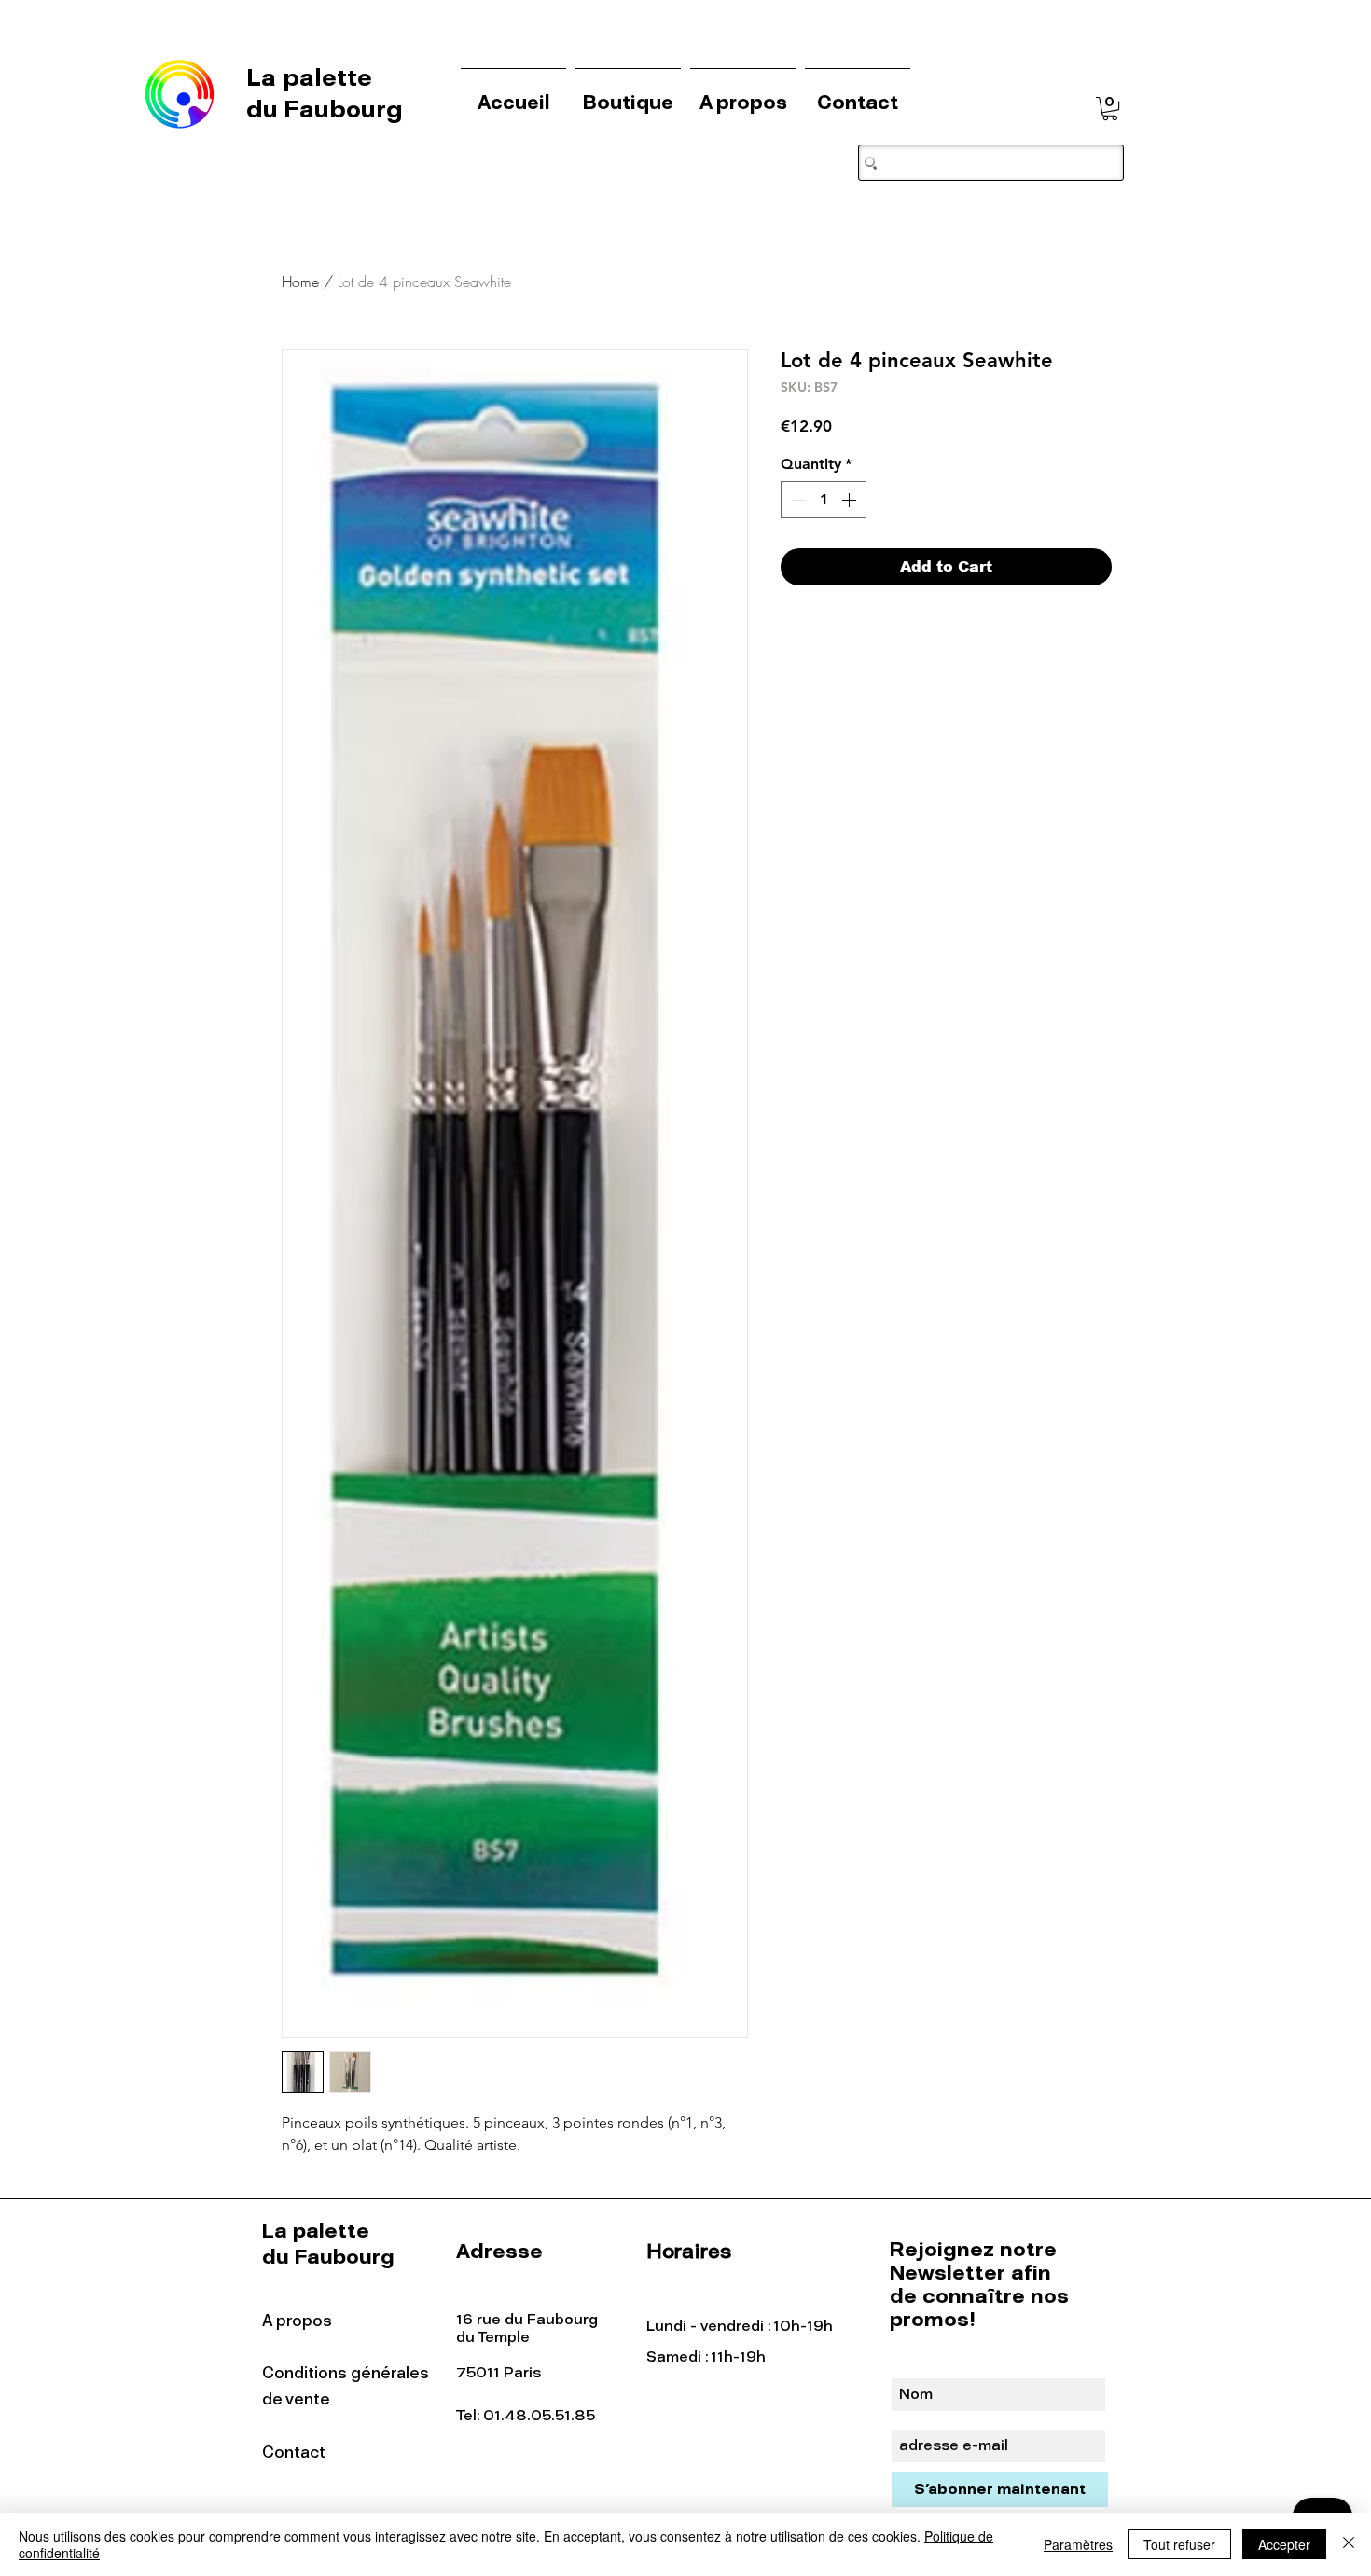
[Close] (1349, 2544)
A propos (297, 2321)
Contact (294, 2452)
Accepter (1284, 2544)
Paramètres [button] (1078, 2544)
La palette (312, 77)
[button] (1110, 109)
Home (300, 282)
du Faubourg (325, 109)
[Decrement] (796, 500)
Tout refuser (1179, 2544)
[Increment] (851, 500)
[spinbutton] (824, 500)
